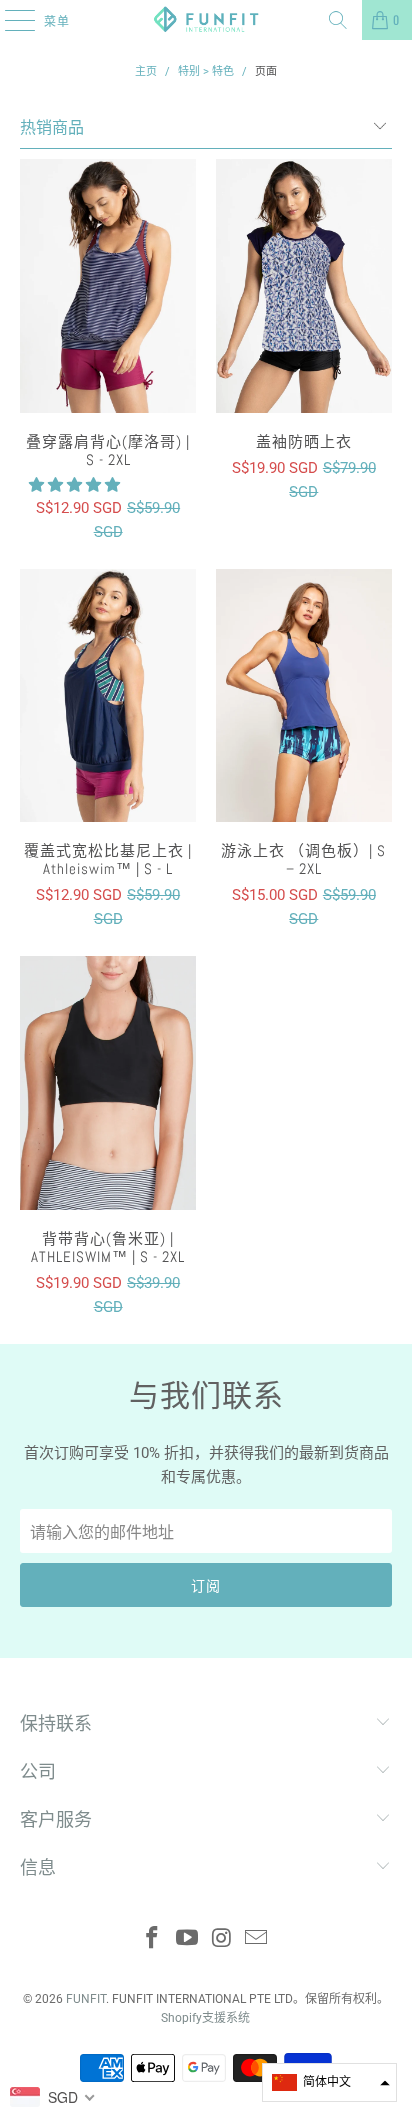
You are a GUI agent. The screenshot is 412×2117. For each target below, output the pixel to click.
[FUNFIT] (206, 20)
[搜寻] (338, 20)
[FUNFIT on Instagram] (222, 1939)
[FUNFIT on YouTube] (188, 1939)
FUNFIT (86, 1999)
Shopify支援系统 (205, 2018)
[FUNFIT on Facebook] (153, 1939)
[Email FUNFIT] (257, 1939)
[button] (74, 485)
